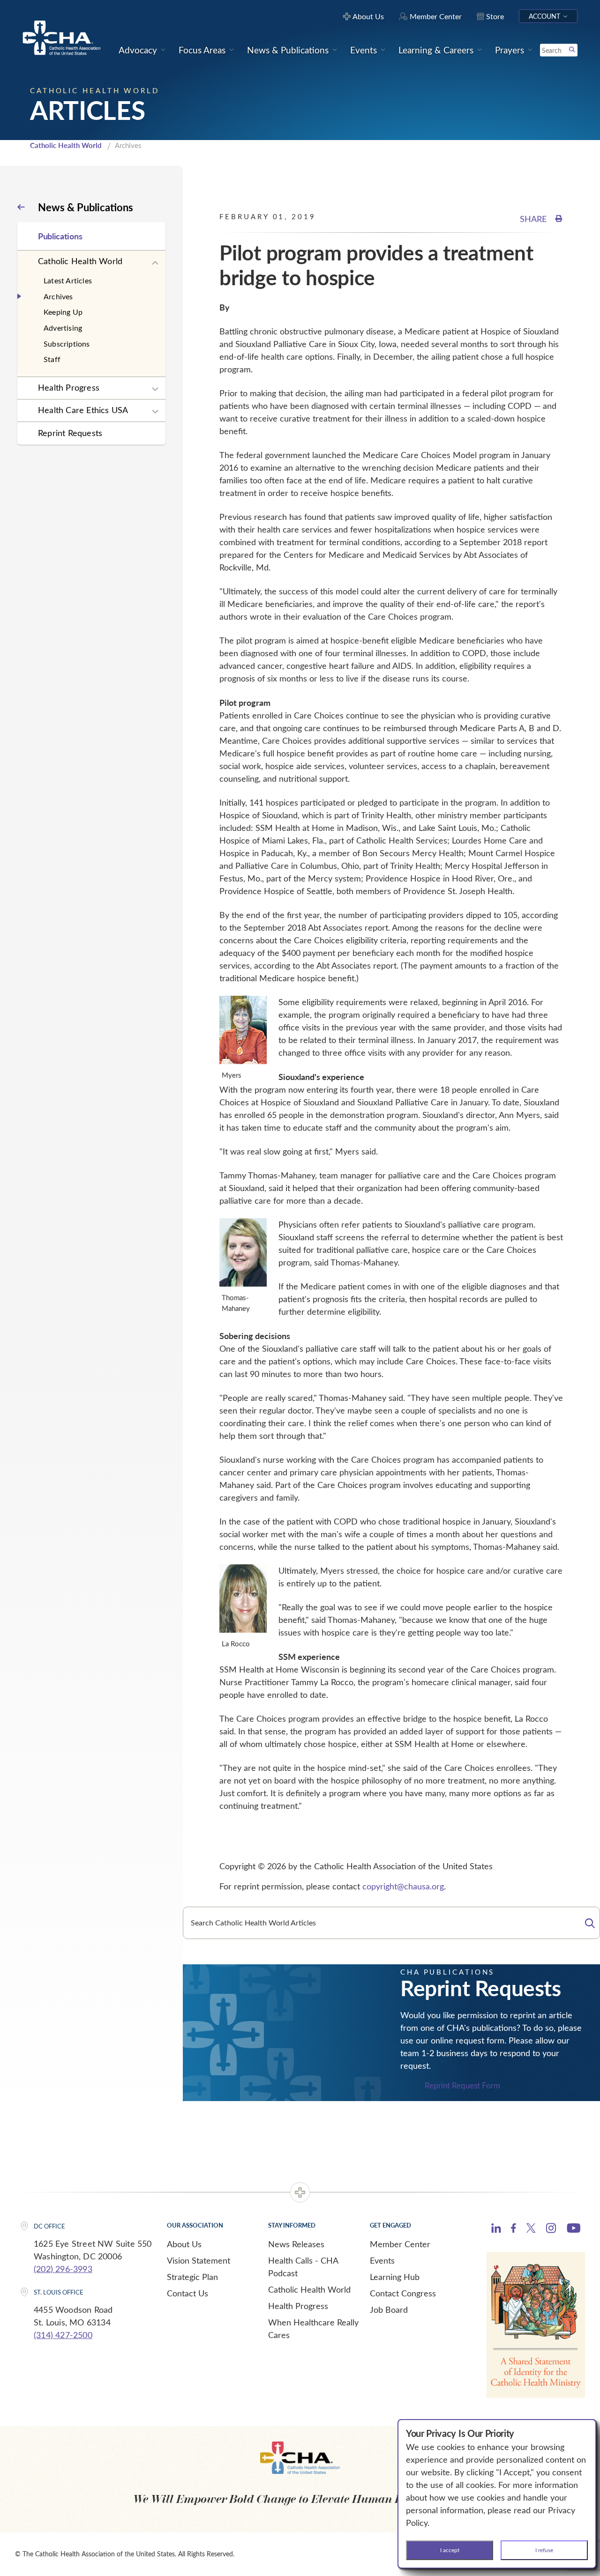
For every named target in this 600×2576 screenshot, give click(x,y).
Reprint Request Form (462, 2086)
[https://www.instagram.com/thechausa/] (551, 2230)
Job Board (389, 2310)
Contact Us (187, 2293)
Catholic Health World (66, 145)
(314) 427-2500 (63, 2335)
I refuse (544, 2550)
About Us (184, 2244)
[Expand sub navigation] (155, 263)
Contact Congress (403, 2293)
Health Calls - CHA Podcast (303, 2267)
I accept (450, 2550)
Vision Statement (199, 2260)
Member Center (400, 2244)
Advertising (63, 328)
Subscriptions (67, 344)
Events (382, 2260)
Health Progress (69, 387)
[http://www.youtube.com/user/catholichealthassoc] (574, 2229)
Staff (52, 359)
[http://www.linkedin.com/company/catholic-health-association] (496, 2229)
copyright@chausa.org (403, 1886)
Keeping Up (63, 312)
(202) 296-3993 (63, 2269)
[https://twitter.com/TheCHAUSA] (531, 2229)
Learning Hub (395, 2277)
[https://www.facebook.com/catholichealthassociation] (514, 2229)
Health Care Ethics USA (83, 410)
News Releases (296, 2244)
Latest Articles (68, 280)
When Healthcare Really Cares (313, 2328)
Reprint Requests (70, 433)
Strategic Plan (192, 2277)
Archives (58, 296)
